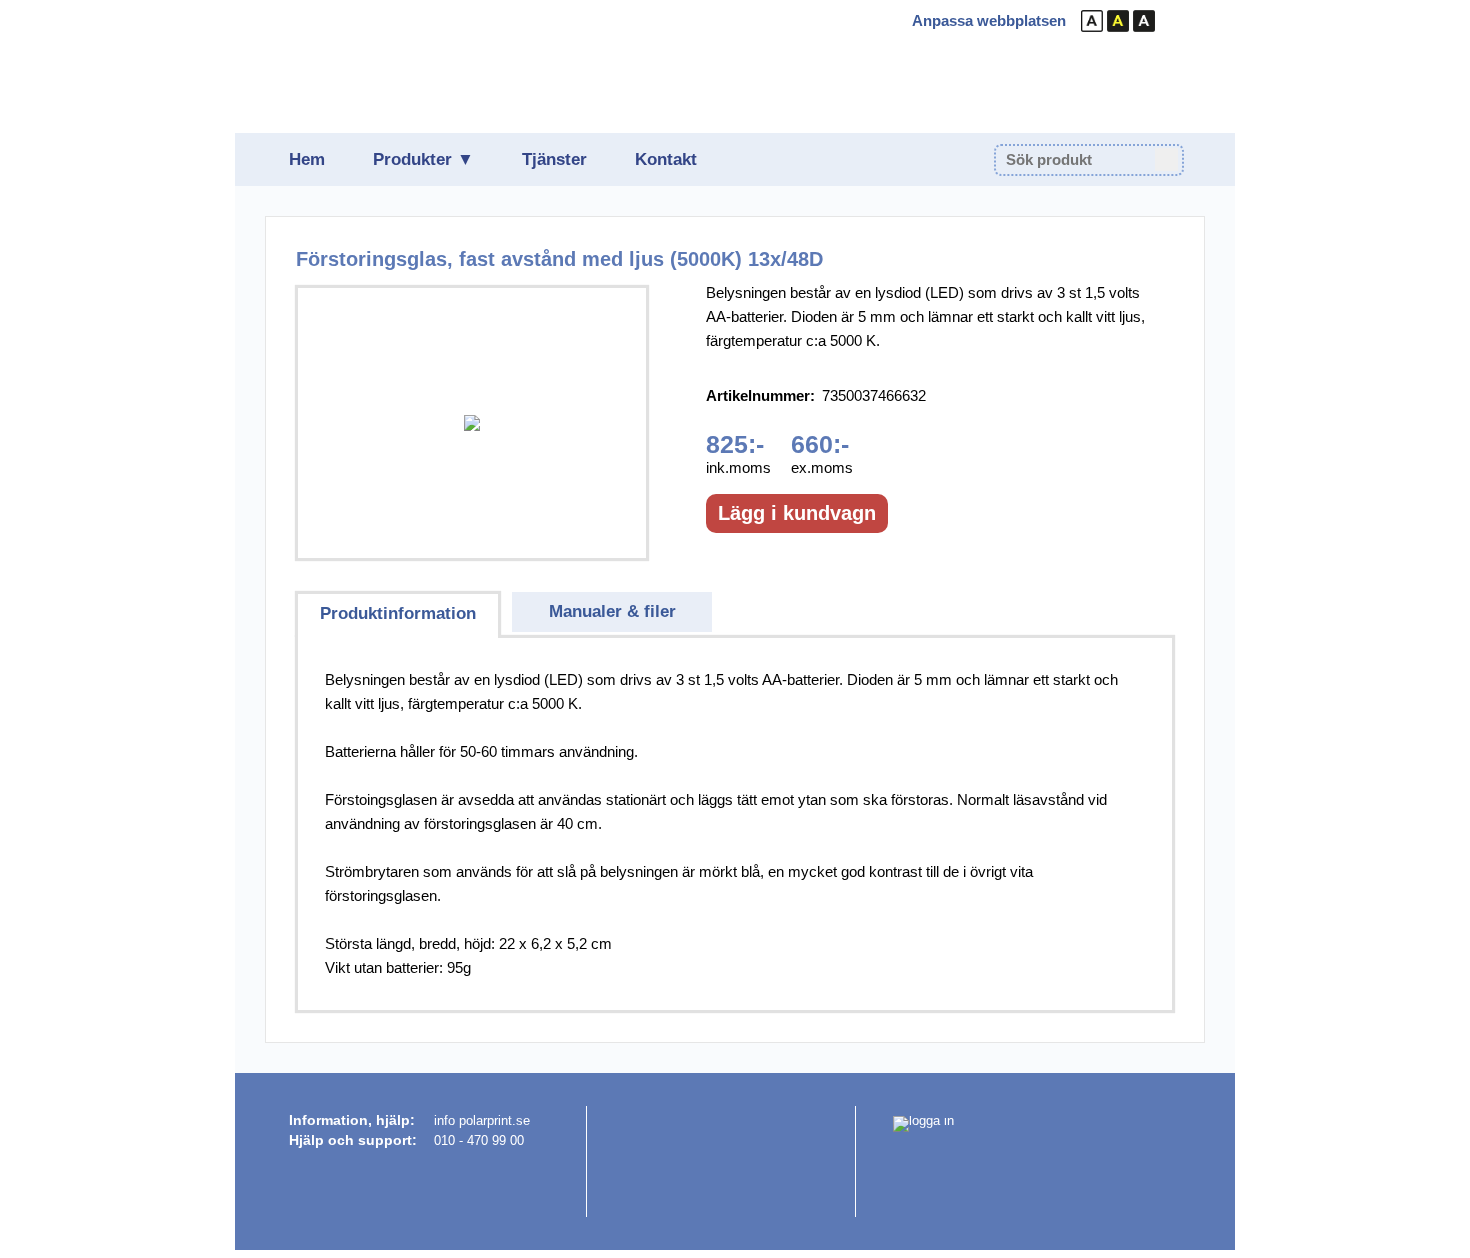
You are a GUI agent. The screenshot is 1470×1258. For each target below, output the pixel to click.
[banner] (411, 66)
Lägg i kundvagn (797, 513)
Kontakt (666, 159)
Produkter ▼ (423, 159)
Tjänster (554, 159)
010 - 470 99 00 (479, 1140)
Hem (307, 159)
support (385, 1140)
